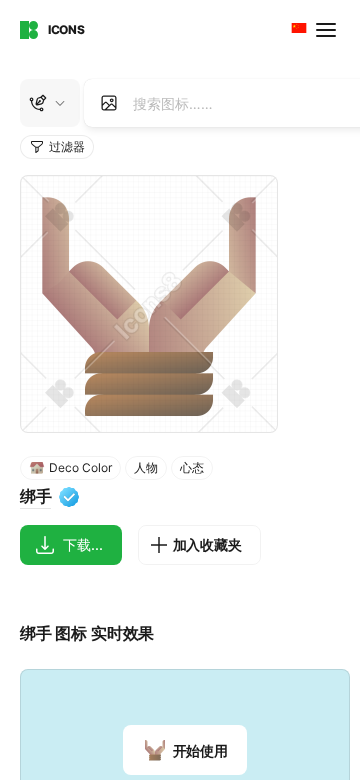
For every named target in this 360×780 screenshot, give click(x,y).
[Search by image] (109, 103)
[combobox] (297, 30)
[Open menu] (328, 30)
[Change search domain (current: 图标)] (50, 103)
